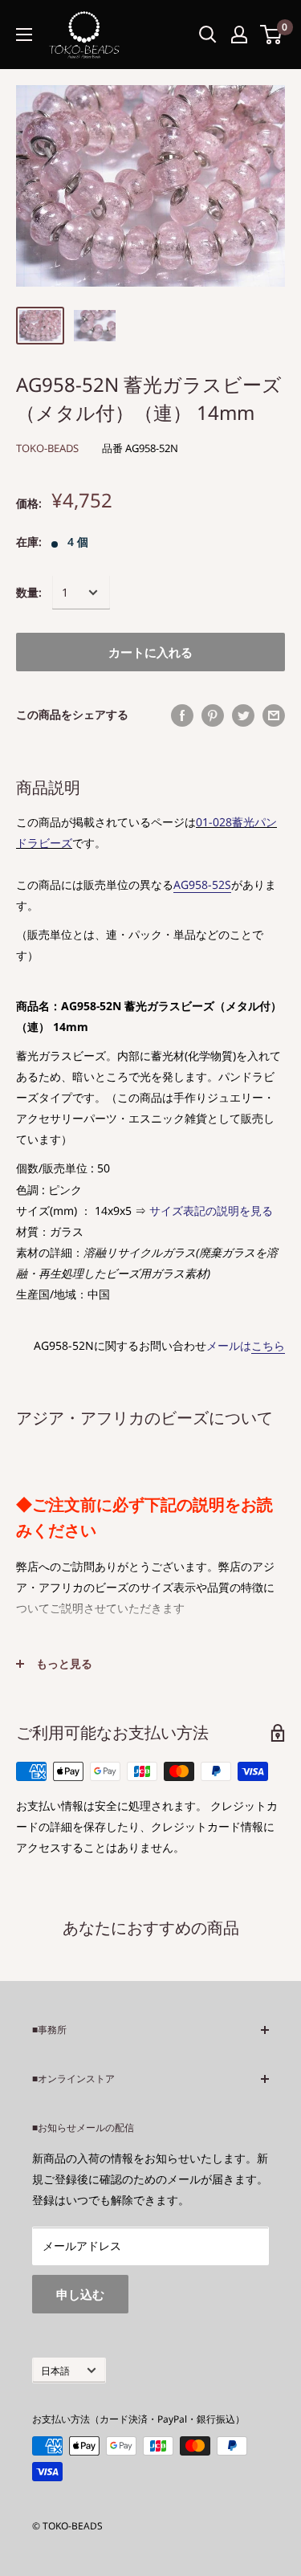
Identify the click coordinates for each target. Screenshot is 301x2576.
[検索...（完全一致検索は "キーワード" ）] (208, 35)
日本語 (55, 2370)
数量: (29, 592)
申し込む (80, 2294)
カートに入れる (150, 652)
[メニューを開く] (24, 35)
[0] (272, 35)
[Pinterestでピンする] (213, 715)
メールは (246, 1345)
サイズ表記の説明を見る (211, 1211)
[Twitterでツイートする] (243, 715)
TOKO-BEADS (47, 448)
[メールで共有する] (274, 715)
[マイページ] (239, 35)
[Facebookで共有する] (182, 715)
